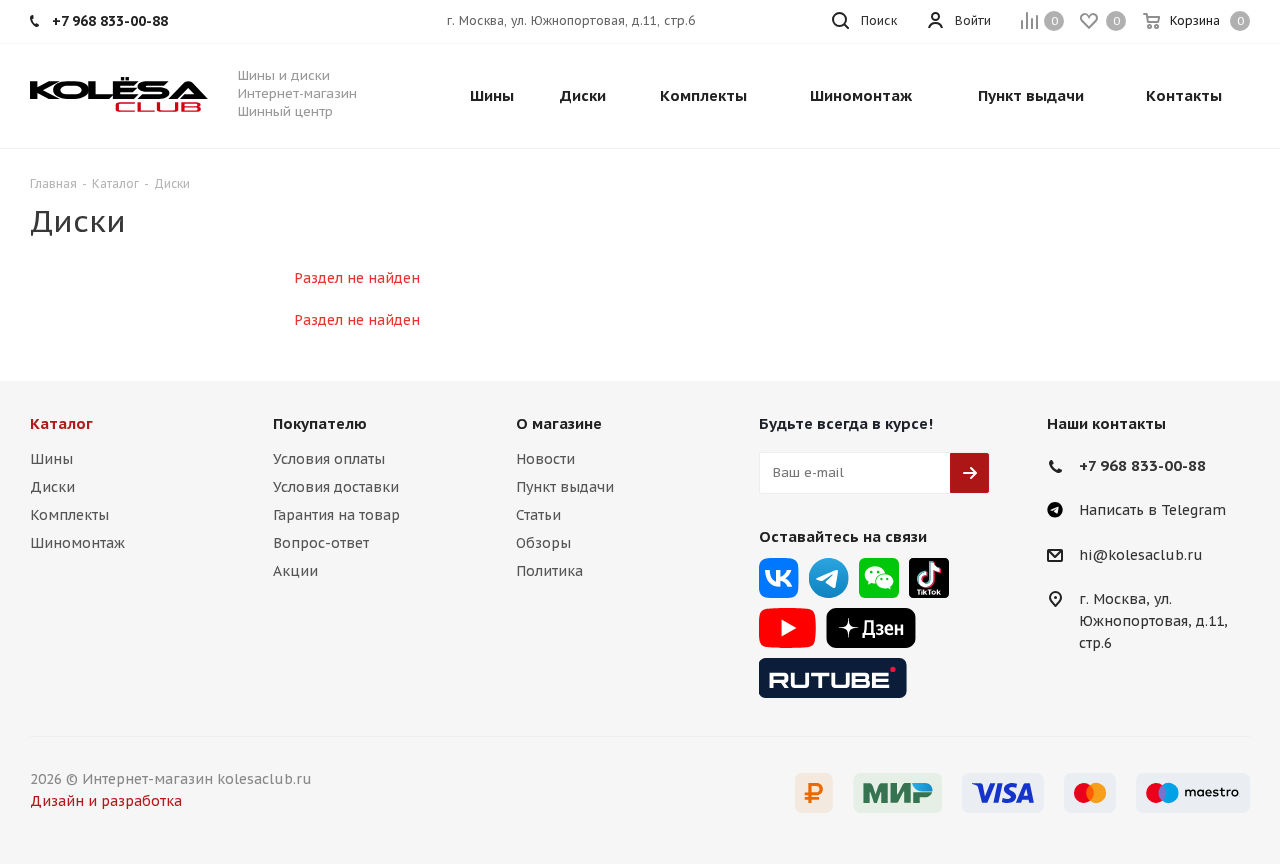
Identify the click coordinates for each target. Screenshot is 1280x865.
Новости (545, 459)
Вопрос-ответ (321, 543)
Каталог (61, 423)
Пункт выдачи (565, 487)
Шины (51, 459)
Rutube (833, 678)
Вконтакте (779, 578)
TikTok (929, 578)
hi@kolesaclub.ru (1141, 555)
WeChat (879, 578)
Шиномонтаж (77, 543)
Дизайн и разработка (106, 801)
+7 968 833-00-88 (1142, 465)
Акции (295, 571)
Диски (52, 487)
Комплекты (69, 515)
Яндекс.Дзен (871, 628)
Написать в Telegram (1152, 510)
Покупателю (320, 423)
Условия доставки (336, 487)
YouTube (787, 628)
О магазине (559, 423)
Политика (549, 571)
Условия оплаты (329, 459)
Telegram (829, 578)
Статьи (538, 515)
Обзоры (543, 543)
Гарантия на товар (336, 515)
